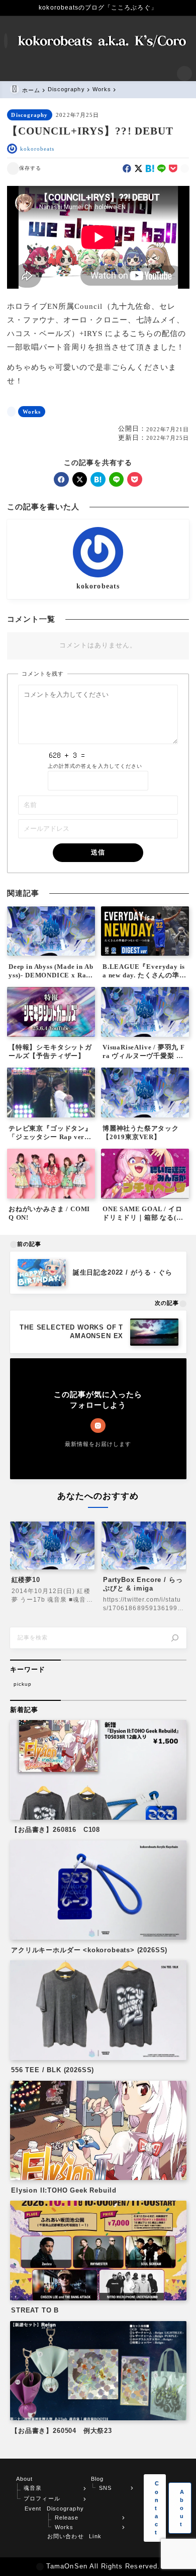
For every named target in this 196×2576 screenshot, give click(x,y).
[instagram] (98, 1426)
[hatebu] (150, 169)
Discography (29, 115)
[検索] (175, 1638)
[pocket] (173, 169)
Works (32, 412)
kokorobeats (37, 149)
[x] (138, 169)
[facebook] (127, 169)
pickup (23, 1684)
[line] (162, 169)
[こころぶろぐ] (103, 41)
